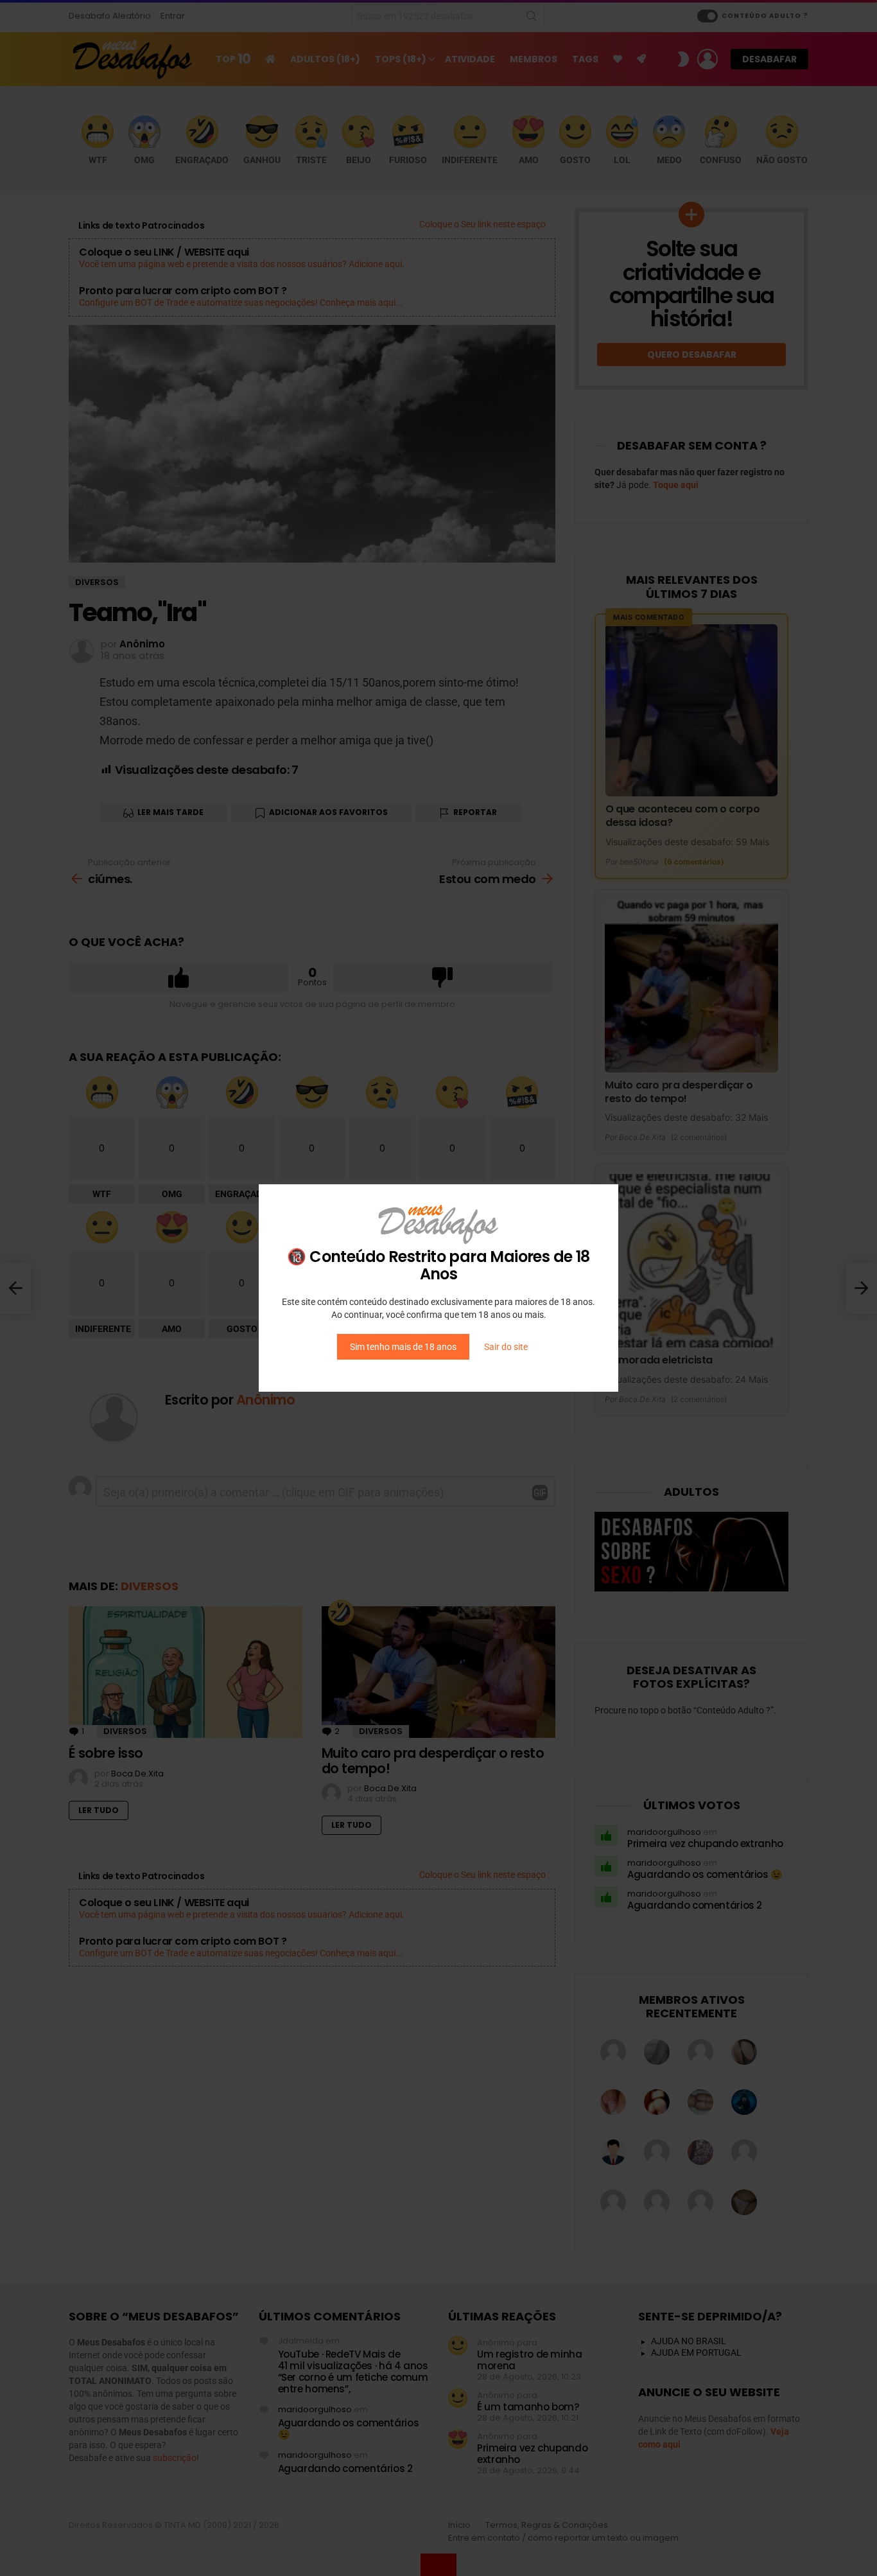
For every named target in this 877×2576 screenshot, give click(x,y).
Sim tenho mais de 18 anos (403, 1347)
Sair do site (506, 1347)
